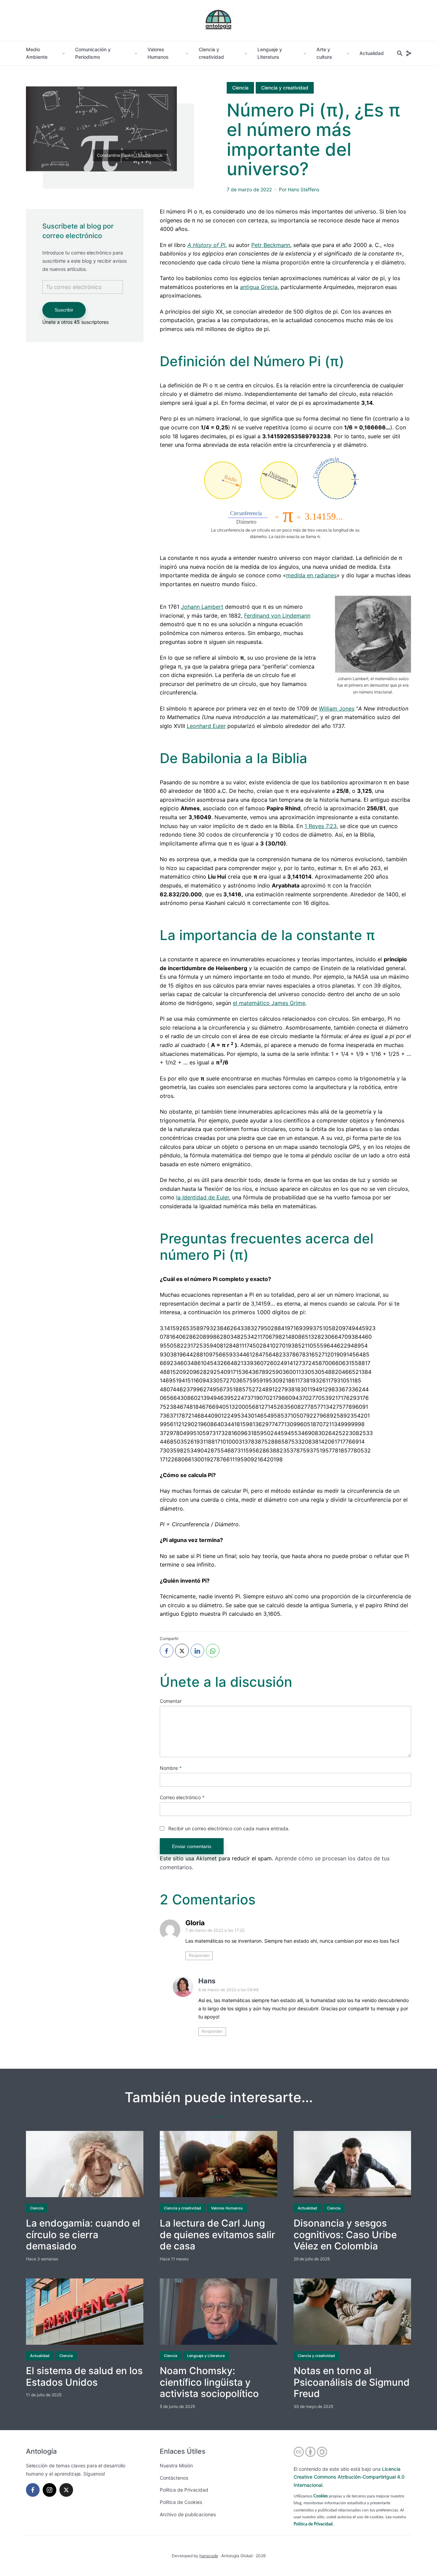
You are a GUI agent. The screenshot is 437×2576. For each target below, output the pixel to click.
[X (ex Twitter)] (66, 2490)
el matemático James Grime (269, 1003)
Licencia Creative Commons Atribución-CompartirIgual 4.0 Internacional (349, 2477)
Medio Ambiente (37, 53)
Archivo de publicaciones (188, 2514)
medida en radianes (311, 575)
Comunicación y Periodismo (93, 53)
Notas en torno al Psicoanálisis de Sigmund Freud (352, 2382)
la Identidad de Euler (203, 1197)
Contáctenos (174, 2478)
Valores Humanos (158, 53)
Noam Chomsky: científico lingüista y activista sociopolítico (209, 2382)
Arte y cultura (324, 53)
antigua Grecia (259, 287)
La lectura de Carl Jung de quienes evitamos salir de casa (217, 2235)
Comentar (171, 1701)
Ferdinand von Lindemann (277, 616)
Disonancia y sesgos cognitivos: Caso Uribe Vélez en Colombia (345, 2235)
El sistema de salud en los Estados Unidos (84, 2377)
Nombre (171, 1768)
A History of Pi (206, 245)
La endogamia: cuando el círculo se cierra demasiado (83, 2235)
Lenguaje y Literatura (270, 53)
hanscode (209, 2556)
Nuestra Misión (176, 2465)
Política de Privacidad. (314, 2524)
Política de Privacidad (184, 2490)
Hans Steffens (304, 189)
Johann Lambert (202, 607)
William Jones (337, 708)
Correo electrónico (182, 1797)
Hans (207, 1981)
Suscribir (64, 310)
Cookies (321, 2496)
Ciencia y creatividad (211, 53)
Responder (199, 1956)
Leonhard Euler (206, 726)
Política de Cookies (181, 2502)
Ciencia (240, 88)
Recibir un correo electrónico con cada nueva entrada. (229, 1828)
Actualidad (372, 53)
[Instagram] (50, 2490)
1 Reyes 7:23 (321, 826)
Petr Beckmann (271, 245)
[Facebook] (33, 2490)
